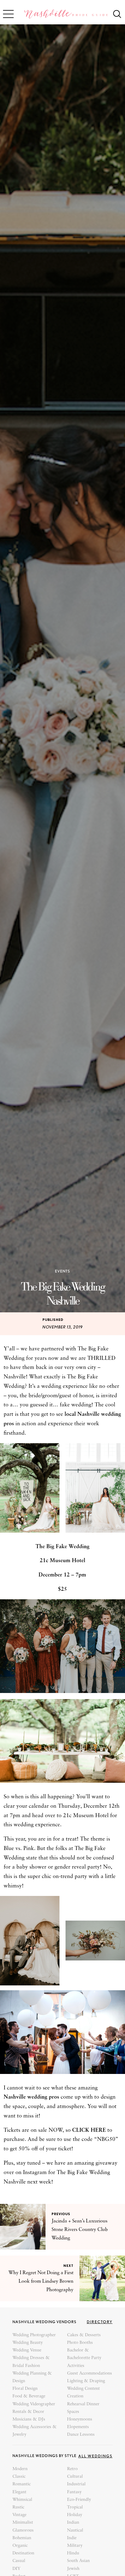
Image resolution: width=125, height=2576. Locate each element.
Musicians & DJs (29, 2419)
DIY (16, 2569)
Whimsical (22, 2500)
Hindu (73, 2553)
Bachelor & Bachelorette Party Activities (84, 2358)
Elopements (78, 2427)
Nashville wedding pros (31, 2097)
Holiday (75, 2515)
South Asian (78, 2561)
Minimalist (23, 2523)
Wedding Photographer (34, 2335)
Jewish (73, 2569)
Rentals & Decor (28, 2412)
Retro (72, 2469)
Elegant (19, 2492)
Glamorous (23, 2531)
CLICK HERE (89, 2130)
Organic (20, 2546)
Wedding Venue (27, 2350)
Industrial (76, 2484)
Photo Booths (80, 2343)
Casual (19, 2561)
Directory (100, 2322)
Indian (73, 2523)
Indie (72, 2538)
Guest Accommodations (90, 2374)
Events (62, 1271)
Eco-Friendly (79, 2500)
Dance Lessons (81, 2435)
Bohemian (22, 2538)
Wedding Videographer (34, 2404)
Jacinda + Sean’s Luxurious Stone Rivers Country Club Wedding (80, 2230)
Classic (19, 2477)
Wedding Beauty (28, 2343)
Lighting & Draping (86, 2381)
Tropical (75, 2507)
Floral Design (25, 2389)
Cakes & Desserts (84, 2335)
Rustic (18, 2507)
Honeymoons (80, 2419)
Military (75, 2546)
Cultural (75, 2477)
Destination (23, 2553)
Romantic (22, 2484)
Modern (20, 2469)
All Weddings (95, 2456)
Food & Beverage (29, 2396)
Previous (61, 2214)
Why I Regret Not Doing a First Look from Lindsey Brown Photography (41, 2281)
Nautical (75, 2531)
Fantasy (74, 2492)
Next (68, 2266)
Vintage (19, 2515)
